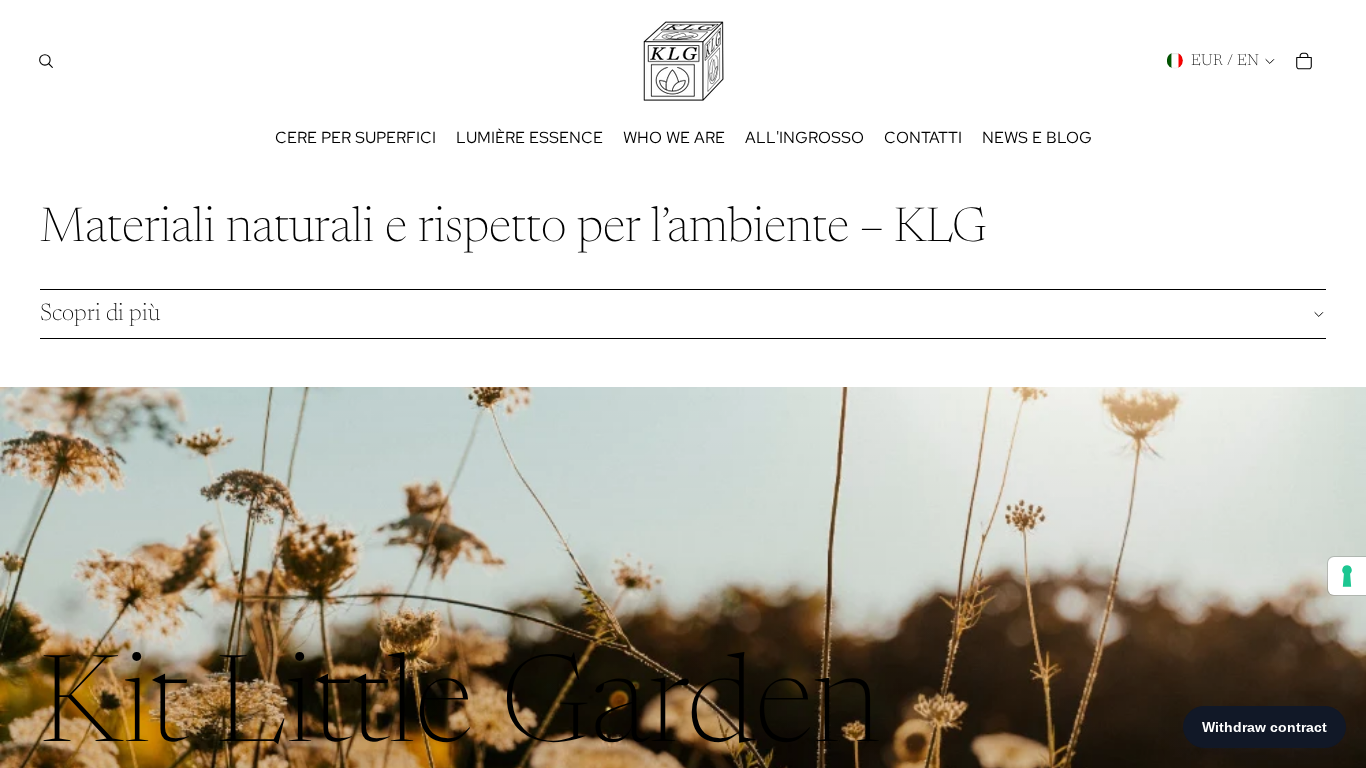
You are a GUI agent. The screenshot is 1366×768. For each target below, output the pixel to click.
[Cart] (1304, 61)
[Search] (46, 61)
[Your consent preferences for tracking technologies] (1347, 576)
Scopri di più (100, 314)
